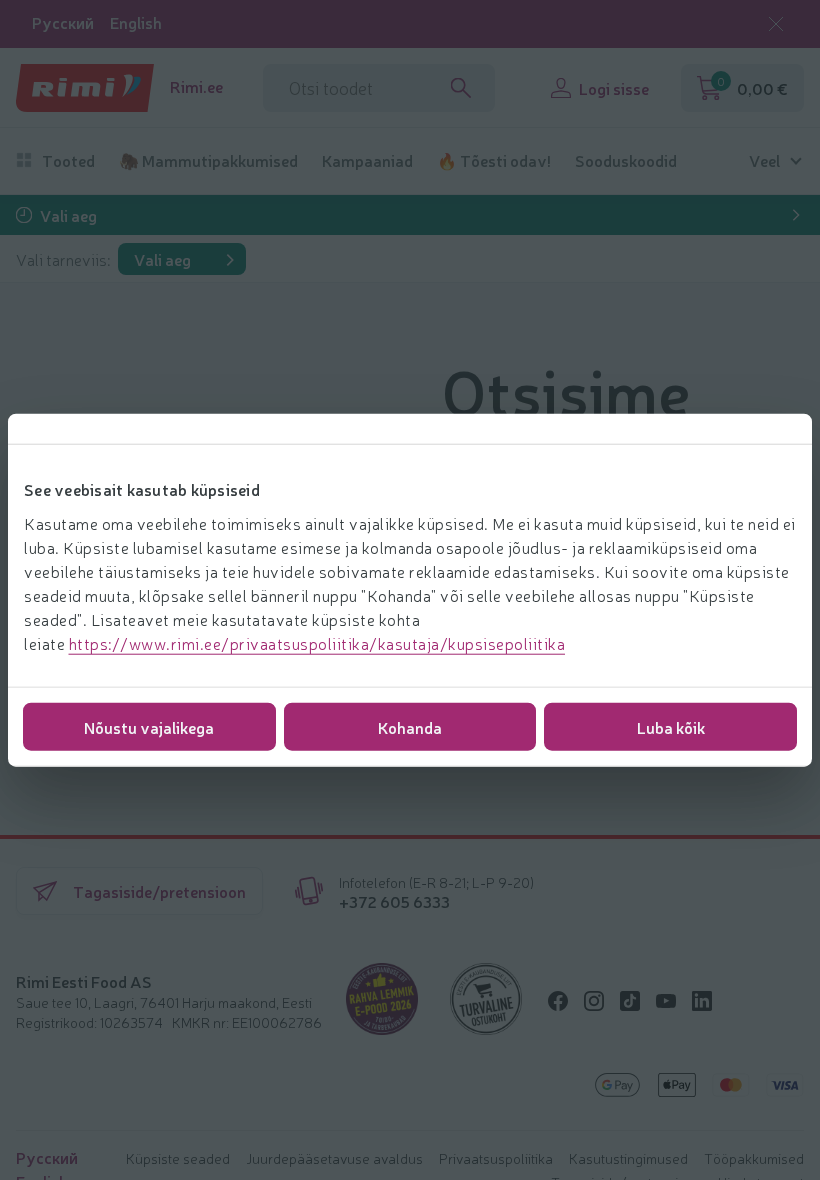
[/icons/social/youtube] (666, 1001)
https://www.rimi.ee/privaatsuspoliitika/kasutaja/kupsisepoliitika (317, 642)
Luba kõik (671, 726)
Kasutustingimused (628, 1158)
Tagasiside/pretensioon (159, 891)
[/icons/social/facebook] (558, 1001)
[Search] (461, 88)
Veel (764, 160)
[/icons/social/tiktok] (630, 1001)
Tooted (68, 160)
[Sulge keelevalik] (776, 24)
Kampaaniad (367, 160)
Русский (63, 22)
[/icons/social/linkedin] (702, 1001)
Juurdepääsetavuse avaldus (334, 1158)
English (136, 22)
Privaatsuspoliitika (496, 1158)
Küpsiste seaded (178, 1158)
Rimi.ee (196, 86)
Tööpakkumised (754, 1158)
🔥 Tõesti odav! (494, 160)
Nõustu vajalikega (149, 726)
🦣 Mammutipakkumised (208, 160)
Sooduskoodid (626, 160)
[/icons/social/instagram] (594, 1001)
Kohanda (410, 726)
